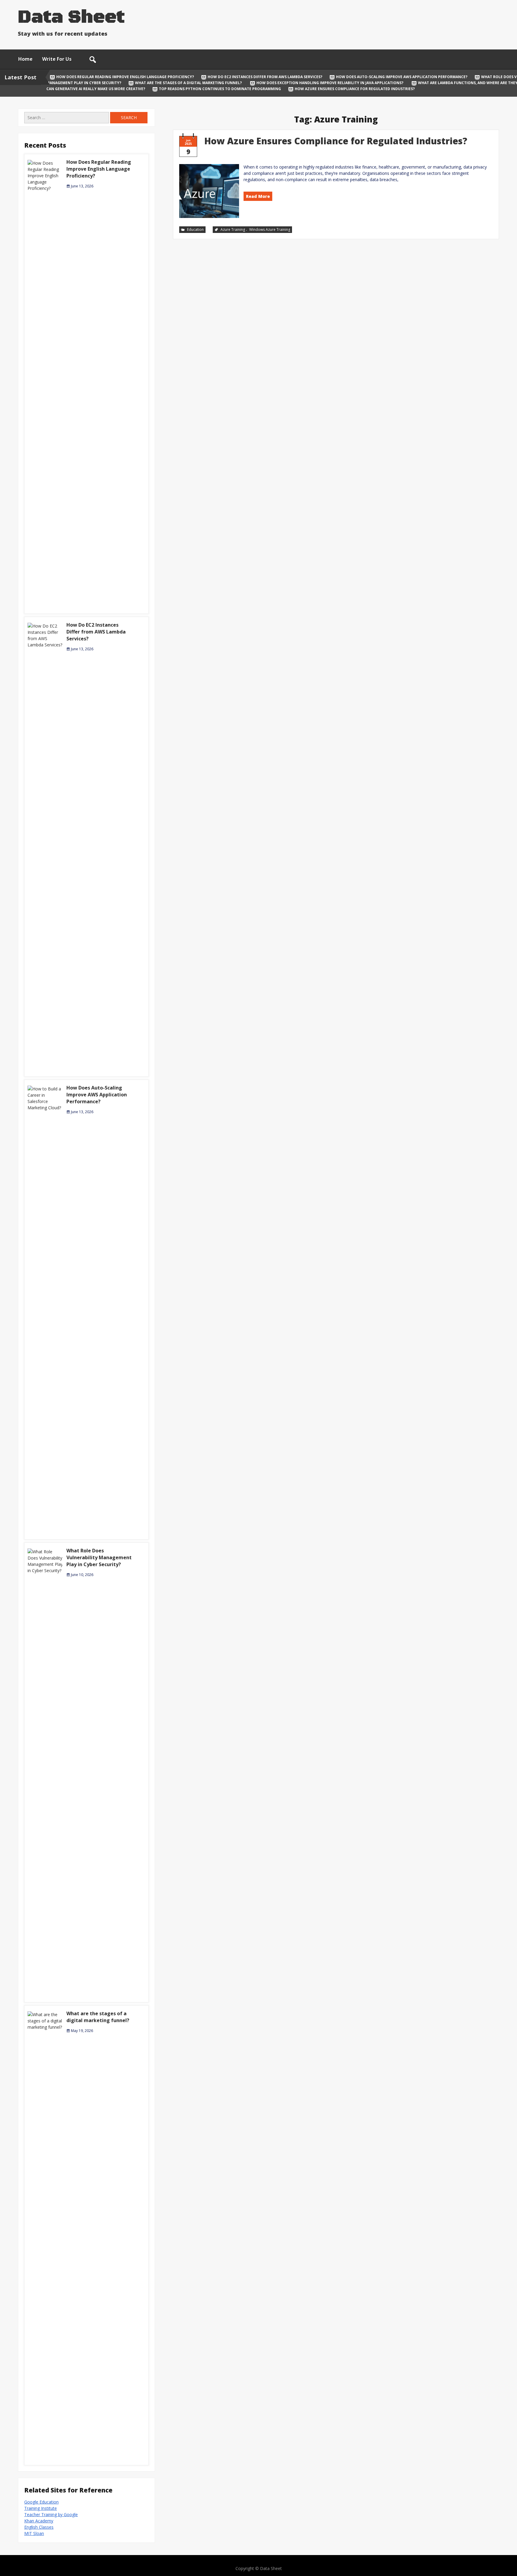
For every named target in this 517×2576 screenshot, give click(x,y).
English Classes (39, 2527)
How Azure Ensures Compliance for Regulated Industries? (354, 89)
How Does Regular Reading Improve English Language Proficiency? (125, 77)
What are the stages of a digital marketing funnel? (189, 83)
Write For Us (57, 59)
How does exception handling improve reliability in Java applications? (330, 83)
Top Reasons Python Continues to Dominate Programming (220, 89)
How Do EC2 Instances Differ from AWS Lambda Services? (265, 77)
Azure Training (233, 229)
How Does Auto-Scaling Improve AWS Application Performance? (402, 77)
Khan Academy (39, 2521)
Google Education (41, 2502)
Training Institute (41, 2508)
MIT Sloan (34, 2533)
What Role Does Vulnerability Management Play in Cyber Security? (99, 1557)
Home (25, 59)
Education (195, 229)
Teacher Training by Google (51, 2514)
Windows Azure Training (270, 229)
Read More (258, 196)
